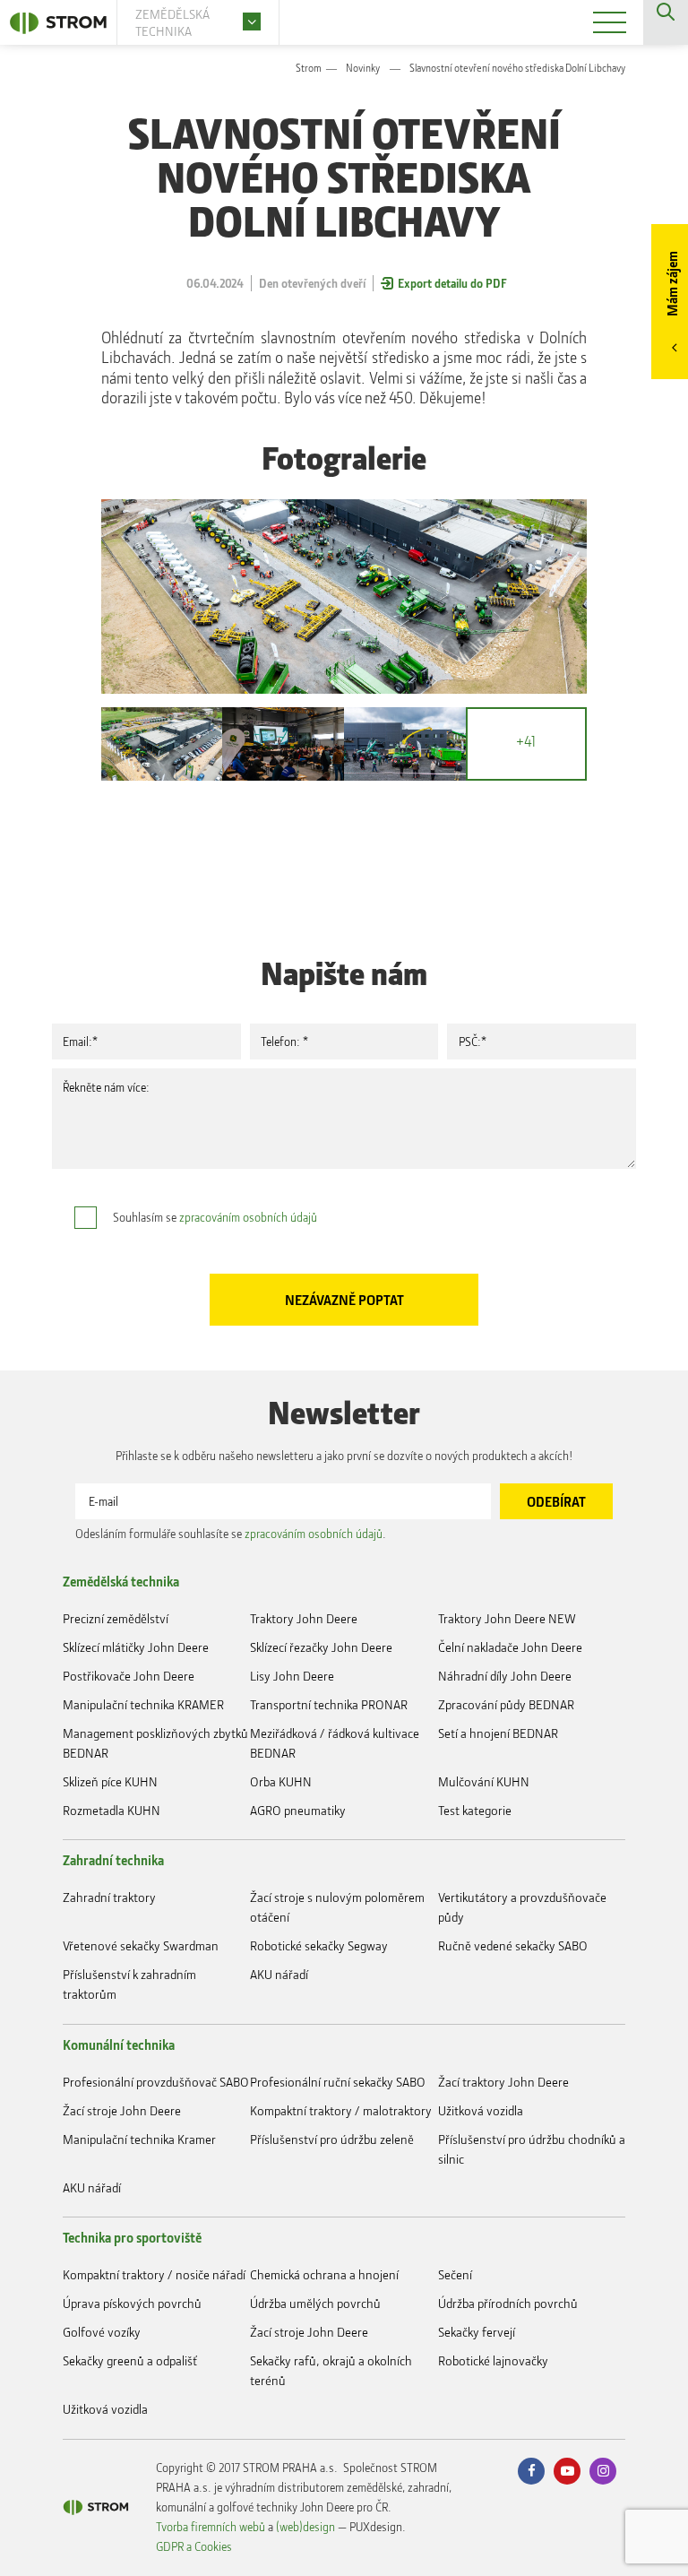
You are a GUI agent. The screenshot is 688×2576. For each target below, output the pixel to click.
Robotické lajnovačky (493, 2360)
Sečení (455, 2274)
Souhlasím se (215, 1217)
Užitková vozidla (481, 2110)
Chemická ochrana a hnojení (324, 2274)
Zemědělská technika (121, 1581)
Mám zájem (672, 284)
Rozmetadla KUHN (112, 1810)
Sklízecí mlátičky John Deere (136, 1647)
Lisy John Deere (292, 1676)
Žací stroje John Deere (122, 2110)
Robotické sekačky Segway (319, 1945)
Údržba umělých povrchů (315, 2303)
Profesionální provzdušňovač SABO (156, 2082)
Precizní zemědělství (116, 1618)
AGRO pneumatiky (298, 1810)
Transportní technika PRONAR (329, 1704)
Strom (309, 68)
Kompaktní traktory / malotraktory (341, 2110)
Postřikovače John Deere (129, 1676)
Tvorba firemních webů (211, 2526)
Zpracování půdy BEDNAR (506, 1704)
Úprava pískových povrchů (132, 2303)
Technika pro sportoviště (132, 2237)
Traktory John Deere (304, 1618)
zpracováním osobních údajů (248, 1217)
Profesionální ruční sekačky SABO (338, 2082)
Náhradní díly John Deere (505, 1676)
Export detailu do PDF (452, 283)
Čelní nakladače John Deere (510, 1647)
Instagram (603, 2471)
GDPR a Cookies (194, 2546)
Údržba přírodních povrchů (508, 2303)
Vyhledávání (666, 22)
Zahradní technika (113, 1860)
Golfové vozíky (102, 2332)
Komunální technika (119, 2044)
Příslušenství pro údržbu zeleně (332, 2139)
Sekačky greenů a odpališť (130, 2360)
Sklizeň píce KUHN (110, 1781)
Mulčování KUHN (484, 1781)
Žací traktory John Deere (503, 2082)
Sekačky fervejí (477, 2332)
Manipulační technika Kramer (139, 2139)
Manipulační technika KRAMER (143, 1704)
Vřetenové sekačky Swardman (141, 1945)
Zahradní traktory (109, 1897)
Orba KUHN (281, 1781)
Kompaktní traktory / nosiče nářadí (154, 2274)
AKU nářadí (279, 1974)
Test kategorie (475, 1810)
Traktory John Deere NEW (507, 1618)
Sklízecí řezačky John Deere (321, 1647)
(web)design (305, 2526)
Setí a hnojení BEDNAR (498, 1733)
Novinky (363, 68)
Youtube (567, 2471)
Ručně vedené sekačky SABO (513, 1945)
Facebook (531, 2471)
